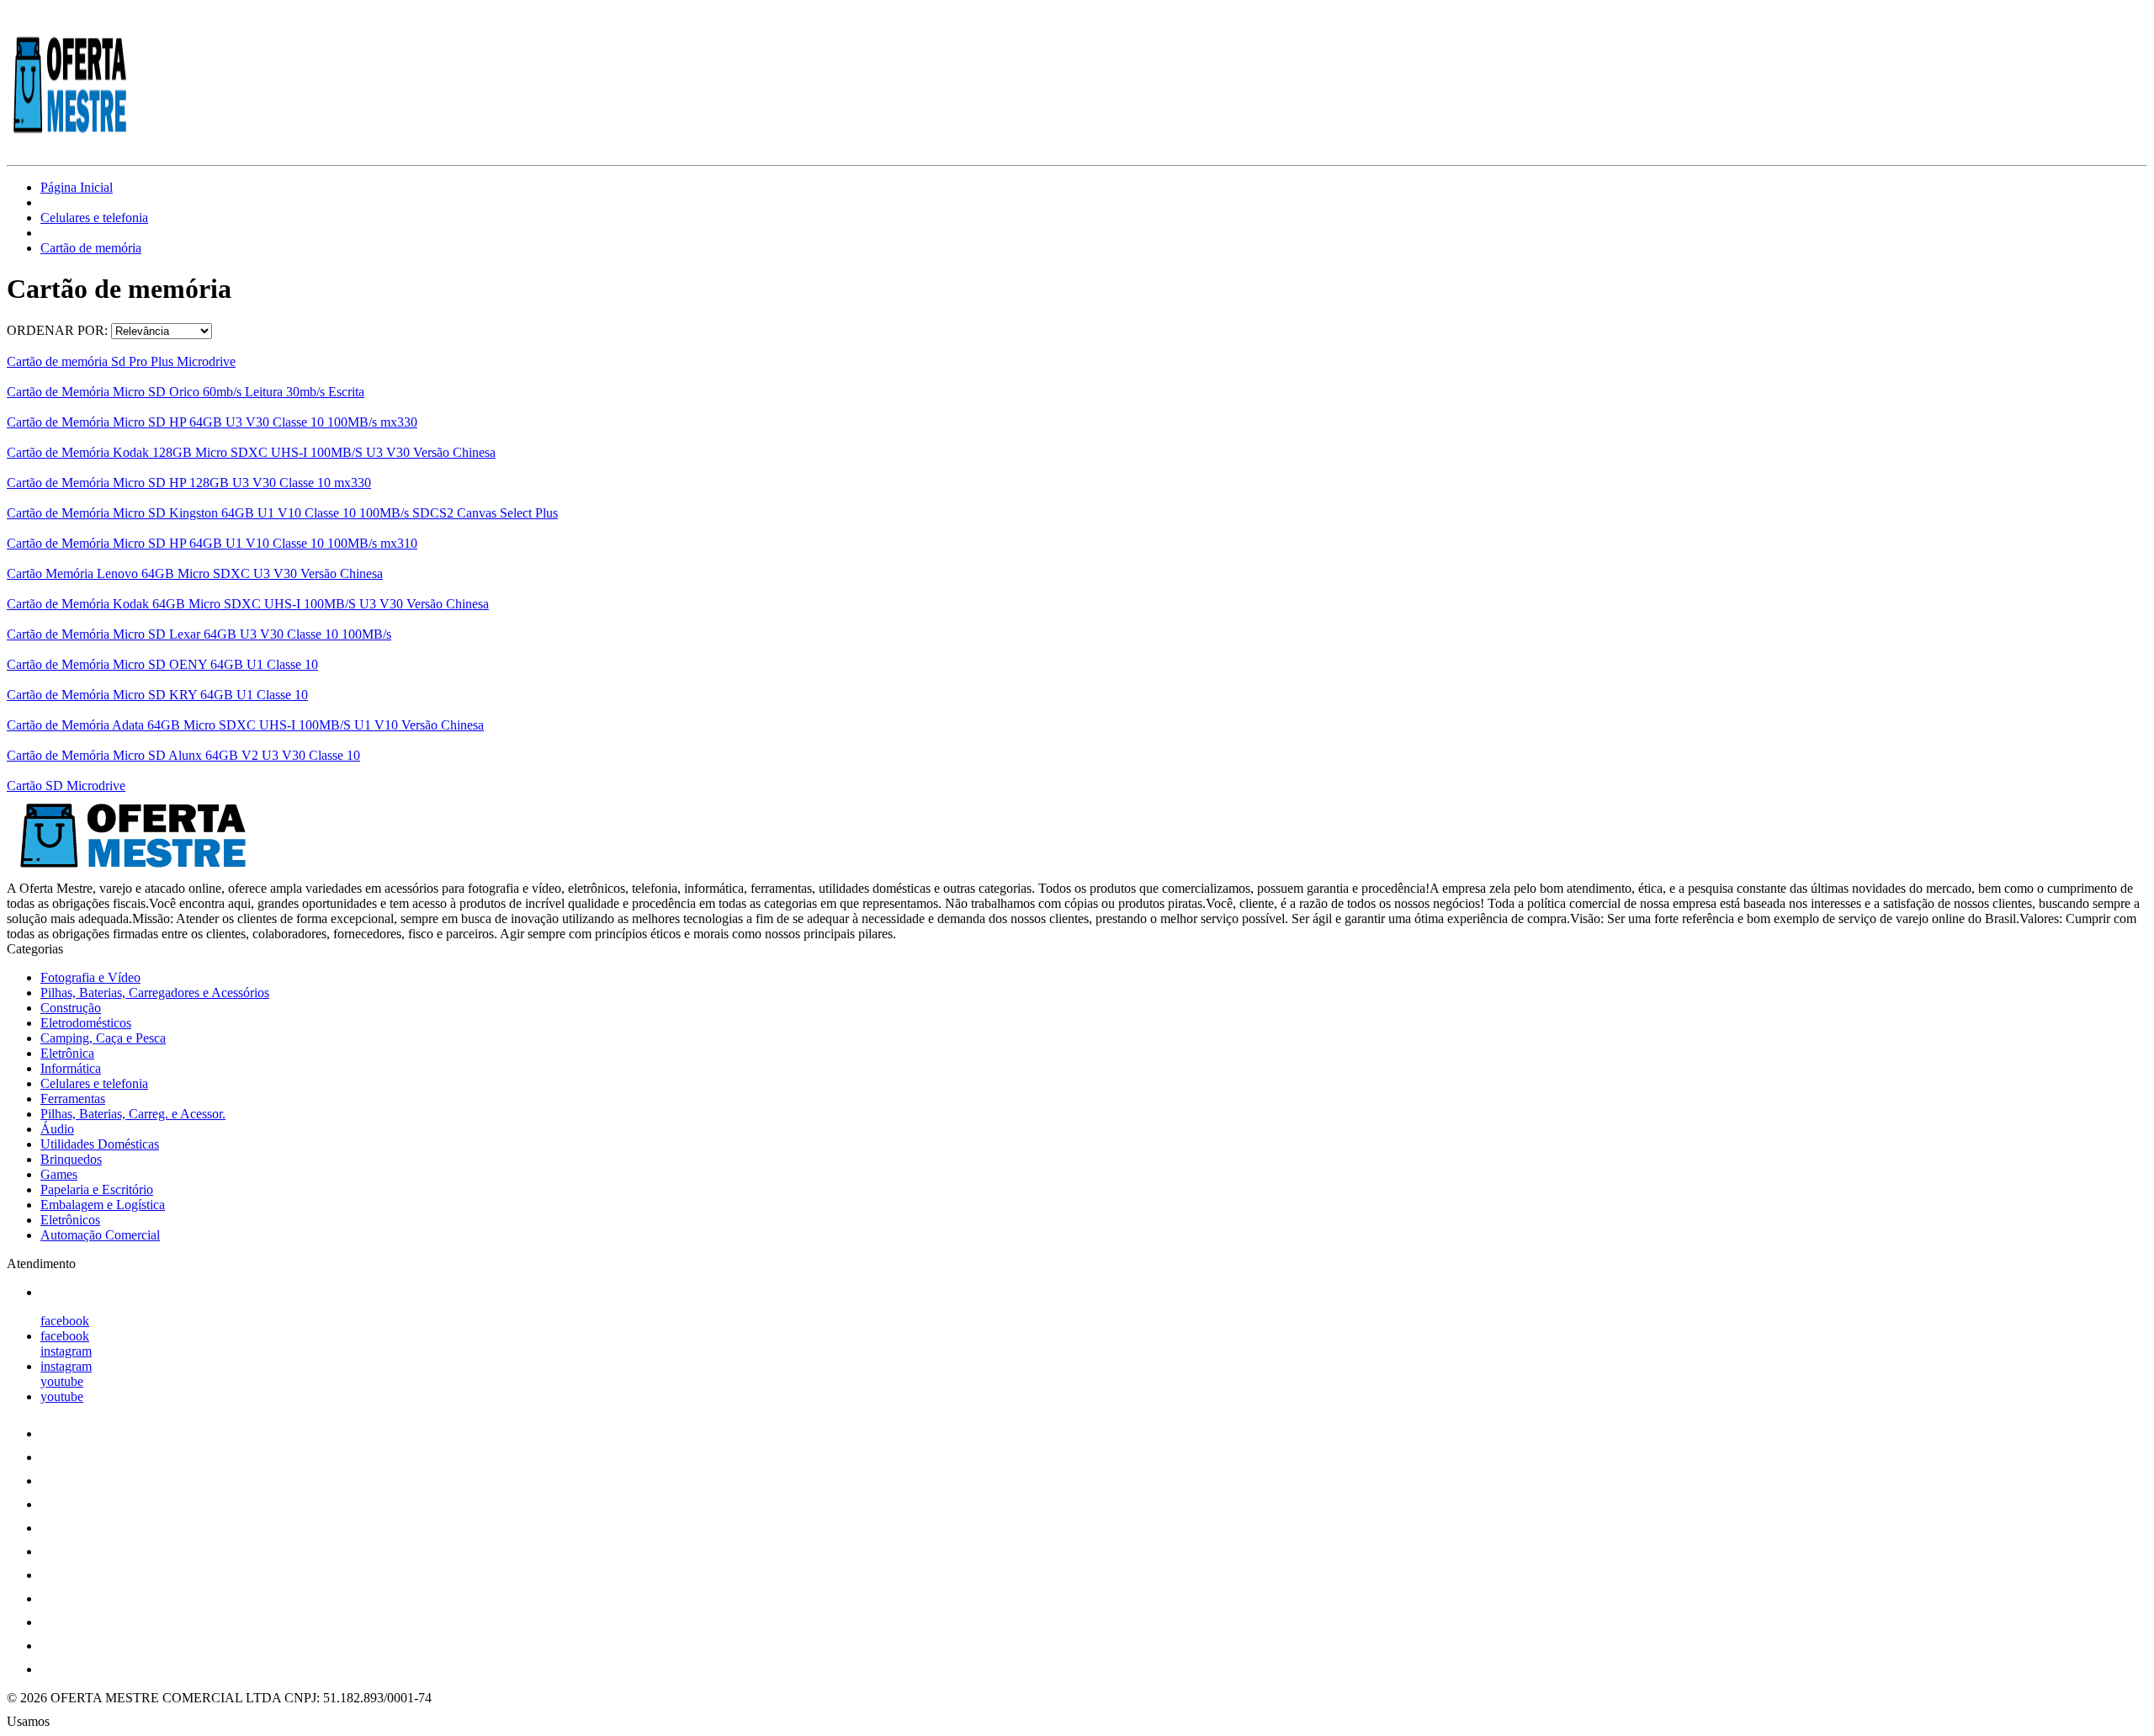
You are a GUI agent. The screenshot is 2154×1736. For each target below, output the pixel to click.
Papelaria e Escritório (97, 1189)
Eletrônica (67, 1053)
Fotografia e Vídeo (90, 977)
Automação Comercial (100, 1235)
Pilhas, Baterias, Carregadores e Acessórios (155, 993)
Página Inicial (77, 187)
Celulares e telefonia (94, 218)
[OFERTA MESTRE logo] (70, 143)
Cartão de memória (91, 248)
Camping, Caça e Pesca (103, 1038)
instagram (66, 1351)
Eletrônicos (70, 1220)
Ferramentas (73, 1099)
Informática (71, 1068)
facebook (65, 1321)
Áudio (57, 1129)
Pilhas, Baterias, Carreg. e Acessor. (133, 1114)
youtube (62, 1381)
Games (59, 1174)
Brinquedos (71, 1159)
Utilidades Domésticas (100, 1144)
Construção (71, 1008)
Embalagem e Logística (103, 1205)
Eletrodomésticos (86, 1023)
